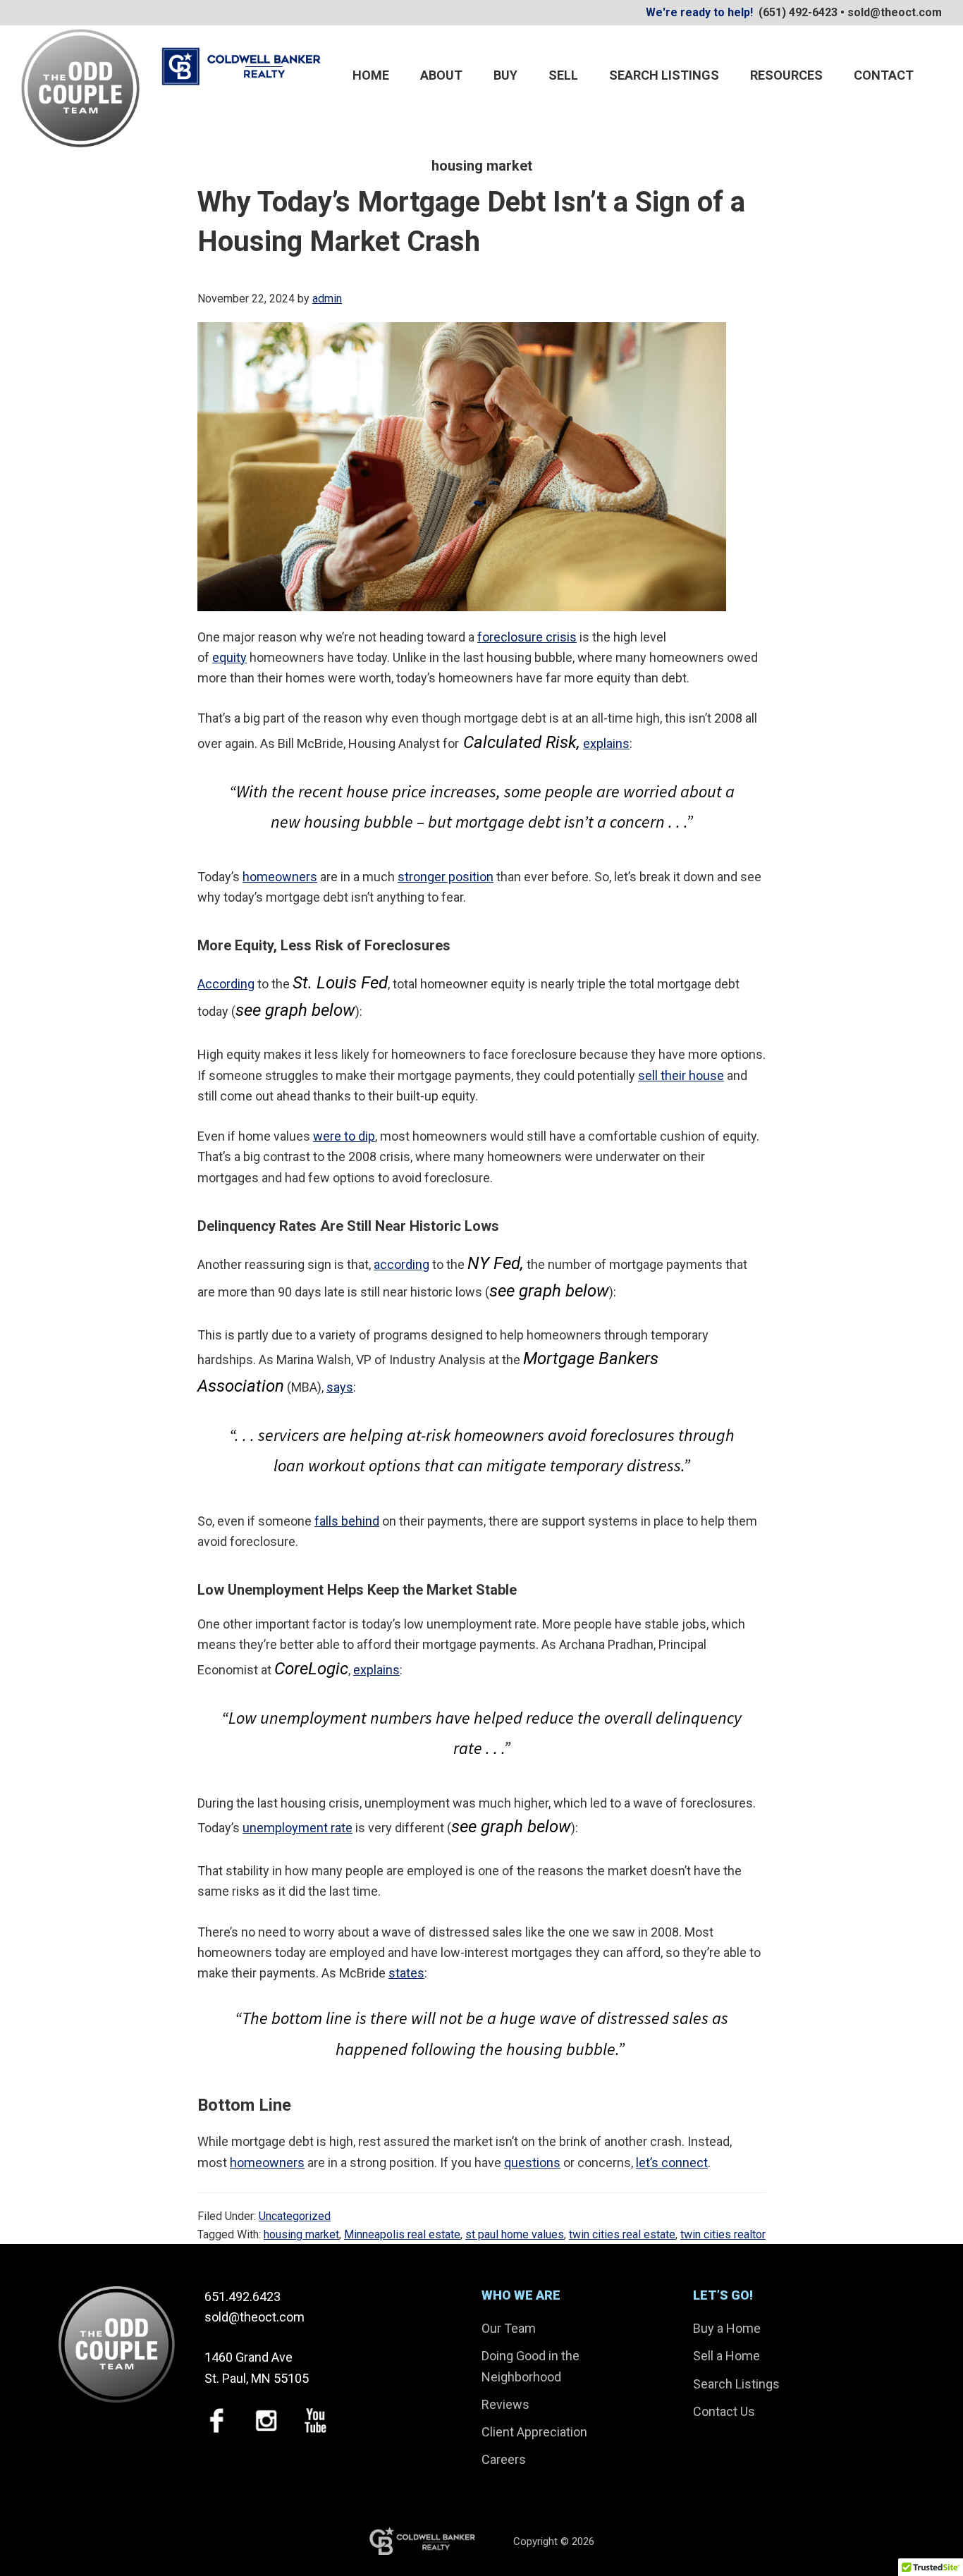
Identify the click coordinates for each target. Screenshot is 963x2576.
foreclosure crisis (527, 637)
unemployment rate (298, 1828)
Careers (504, 2459)
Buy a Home (727, 2328)
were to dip (344, 1136)
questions (532, 2163)
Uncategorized (295, 2216)
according (401, 1264)
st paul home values (515, 2234)
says (340, 1387)
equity (229, 657)
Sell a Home (726, 2356)
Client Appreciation (534, 2432)
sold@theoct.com (895, 12)
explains (606, 743)
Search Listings (736, 2384)
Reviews (505, 2404)
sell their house (681, 1075)
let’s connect (672, 2163)
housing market (301, 2234)
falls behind (347, 1521)
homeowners (280, 877)
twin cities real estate (622, 2234)
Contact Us (724, 2411)
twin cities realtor (723, 2234)
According (226, 984)
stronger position (446, 877)
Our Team (509, 2328)
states (406, 1973)
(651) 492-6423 (798, 12)
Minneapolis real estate (402, 2234)
